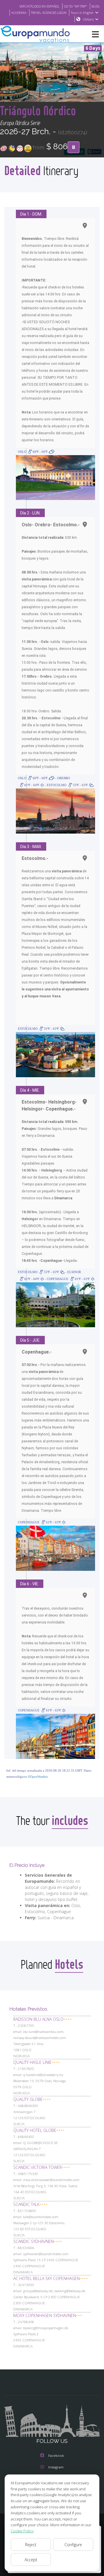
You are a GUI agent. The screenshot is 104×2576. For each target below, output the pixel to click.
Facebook (56, 2455)
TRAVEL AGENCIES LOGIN (49, 13)
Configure (73, 2545)
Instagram (56, 2467)
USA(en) (88, 19)
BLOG (96, 6)
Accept (31, 2560)
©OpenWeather (38, 1777)
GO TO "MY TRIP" (76, 6)
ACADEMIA (19, 13)
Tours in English (82, 13)
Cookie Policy (22, 2531)
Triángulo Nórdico (38, 110)
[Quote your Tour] (74, 147)
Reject (31, 2545)
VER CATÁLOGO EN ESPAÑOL (39, 6)
